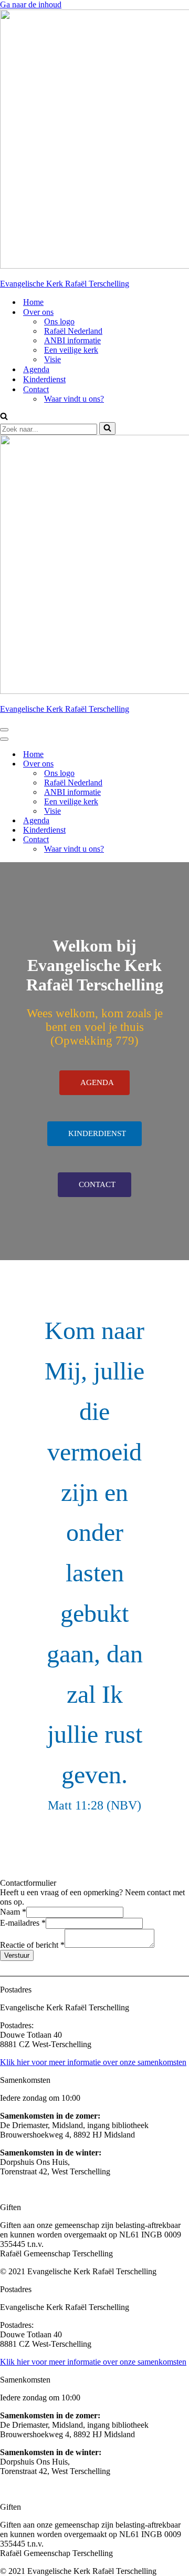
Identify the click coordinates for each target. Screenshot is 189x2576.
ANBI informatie (72, 340)
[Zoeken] (4, 417)
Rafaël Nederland (73, 331)
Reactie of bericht (32, 1945)
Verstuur (17, 1955)
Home (33, 302)
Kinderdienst (44, 379)
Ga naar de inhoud (31, 4)
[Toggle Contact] (184, 840)
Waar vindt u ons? (74, 399)
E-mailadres (23, 1923)
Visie (52, 359)
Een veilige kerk (71, 350)
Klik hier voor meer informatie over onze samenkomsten (93, 2062)
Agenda (36, 369)
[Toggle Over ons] (184, 764)
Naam (13, 1912)
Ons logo (59, 321)
